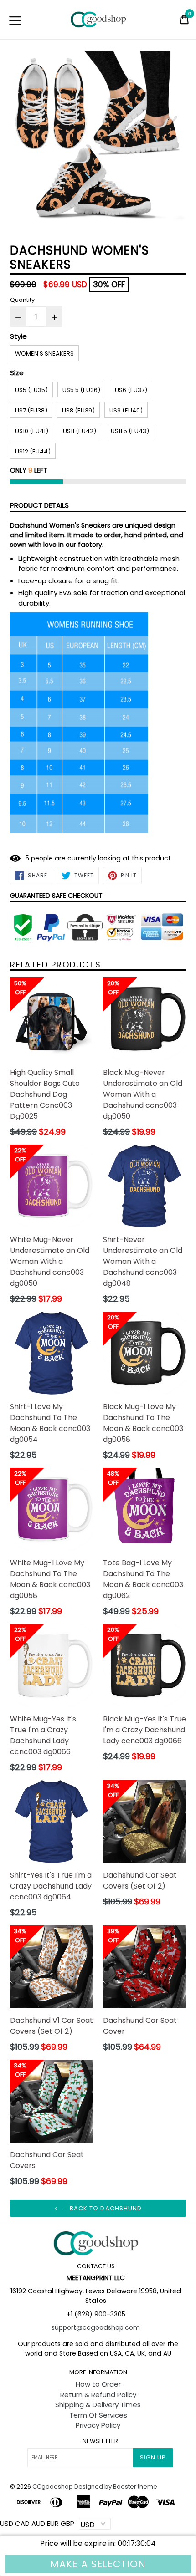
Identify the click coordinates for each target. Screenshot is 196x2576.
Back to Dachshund (105, 2208)
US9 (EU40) (126, 410)
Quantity (22, 300)
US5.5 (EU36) (81, 390)
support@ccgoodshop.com (96, 2327)
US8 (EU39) (78, 410)
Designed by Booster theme (116, 2487)
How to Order (98, 2384)
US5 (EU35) (31, 390)
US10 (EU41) (32, 431)
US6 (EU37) (131, 390)
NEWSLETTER (100, 2441)
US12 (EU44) (33, 451)
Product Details (39, 505)
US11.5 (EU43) (130, 431)
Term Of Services (98, 2415)
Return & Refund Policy (98, 2395)
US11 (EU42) (80, 431)
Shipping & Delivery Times (98, 2405)
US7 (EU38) (31, 410)
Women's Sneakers (44, 354)
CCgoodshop (53, 2487)
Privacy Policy (98, 2425)
